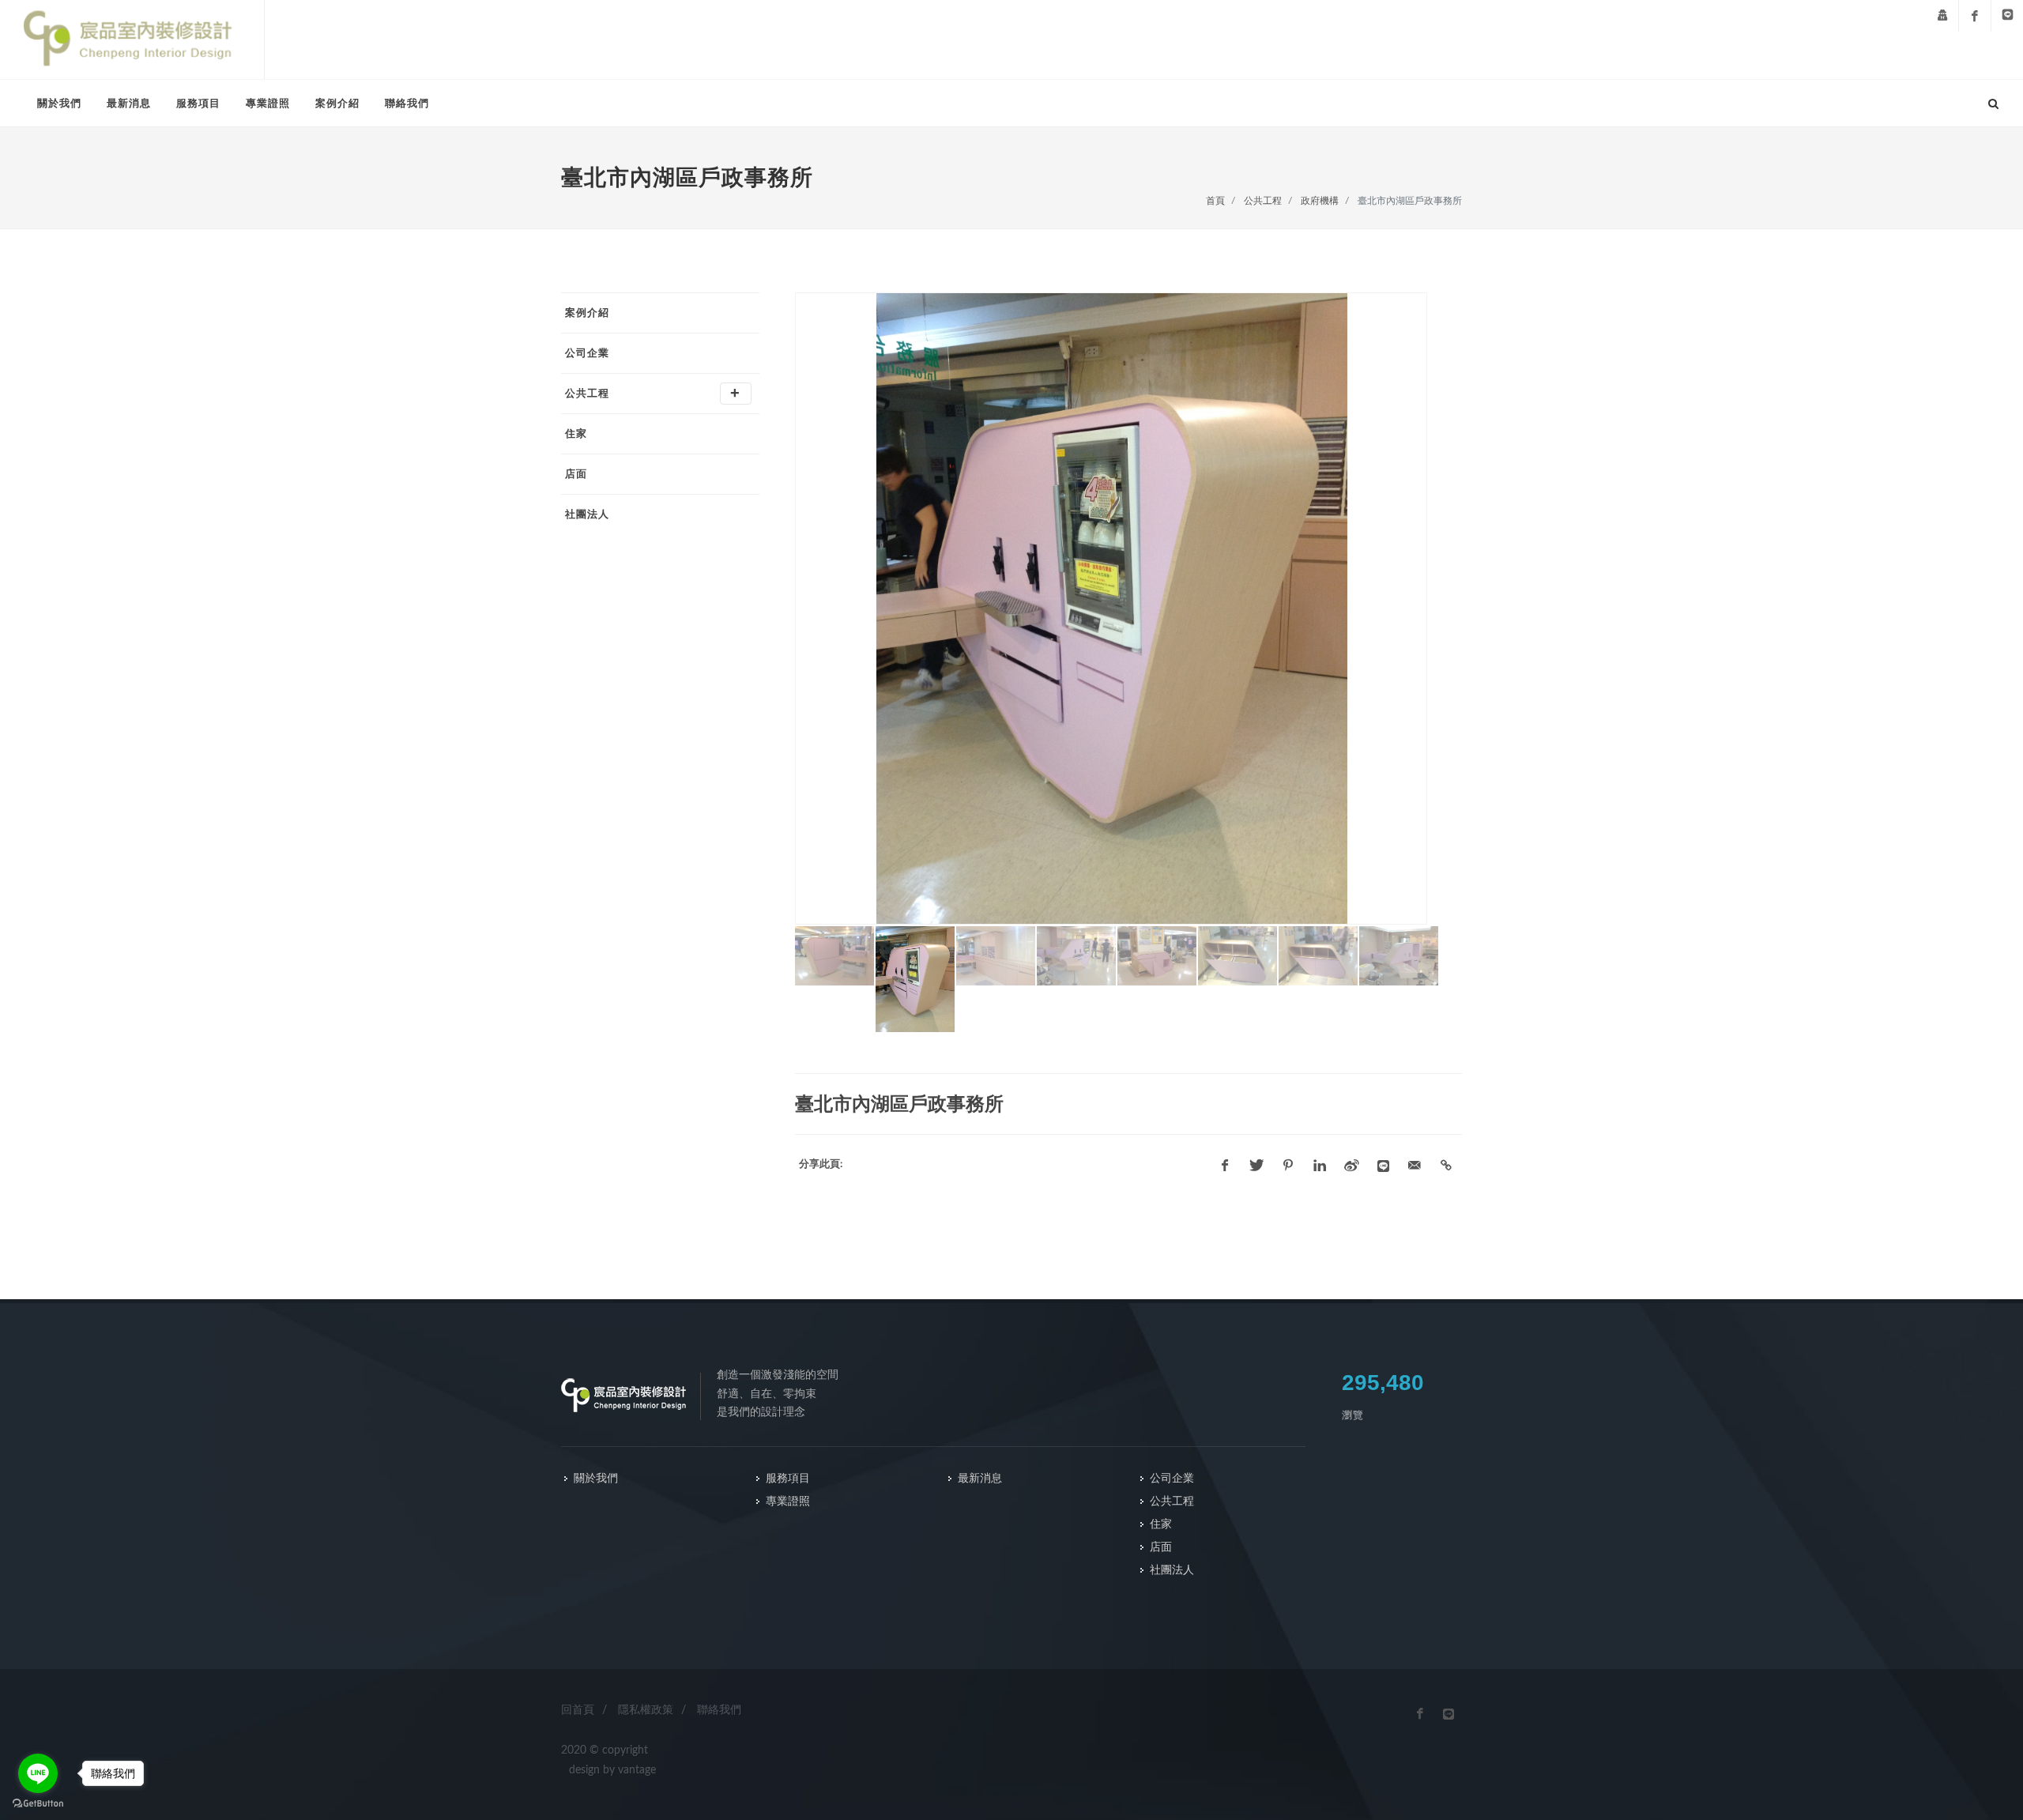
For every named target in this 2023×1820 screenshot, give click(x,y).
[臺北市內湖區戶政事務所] (1132, 609)
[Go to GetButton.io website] (38, 1804)
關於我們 (59, 103)
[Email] (1415, 1166)
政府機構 (1320, 201)
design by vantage (612, 1770)
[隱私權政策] (1942, 16)
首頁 (1215, 201)
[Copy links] (1446, 1166)
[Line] (2007, 16)
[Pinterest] (1288, 1166)
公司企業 (587, 353)
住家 (576, 433)
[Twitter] (1256, 1166)
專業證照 (268, 103)
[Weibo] (1351, 1166)
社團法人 (587, 514)
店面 (576, 474)
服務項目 (198, 103)
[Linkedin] (1320, 1166)
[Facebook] (1975, 16)
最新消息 (129, 103)
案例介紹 (337, 103)
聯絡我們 (407, 103)
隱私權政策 (646, 1710)
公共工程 (1263, 201)
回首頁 (578, 1710)
